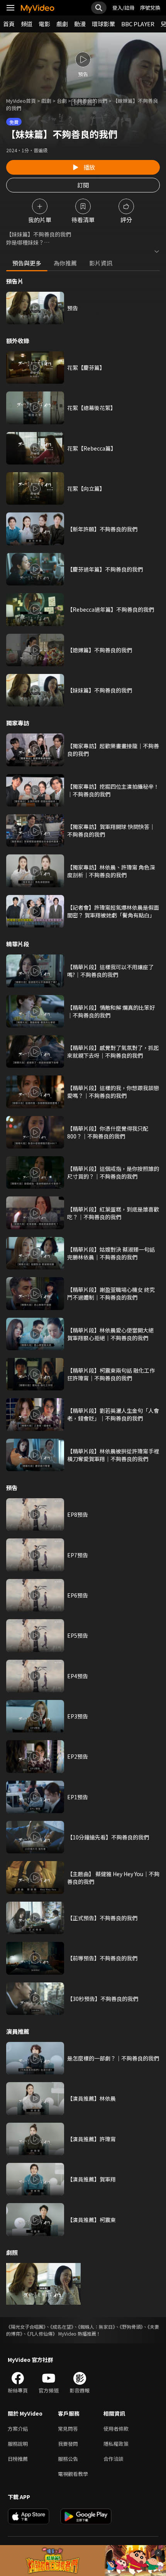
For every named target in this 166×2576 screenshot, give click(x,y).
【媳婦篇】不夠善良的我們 (100, 650)
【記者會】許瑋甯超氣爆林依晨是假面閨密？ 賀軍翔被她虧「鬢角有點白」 (113, 911)
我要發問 (68, 2444)
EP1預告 (78, 1797)
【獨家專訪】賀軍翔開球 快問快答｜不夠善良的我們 (111, 830)
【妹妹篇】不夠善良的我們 (100, 690)
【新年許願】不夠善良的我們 (102, 529)
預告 (73, 308)
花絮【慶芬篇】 (86, 368)
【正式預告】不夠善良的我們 (102, 1918)
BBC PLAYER (138, 24)
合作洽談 (113, 2459)
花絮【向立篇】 (86, 488)
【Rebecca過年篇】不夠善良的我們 (111, 609)
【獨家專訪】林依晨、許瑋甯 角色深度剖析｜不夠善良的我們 (111, 871)
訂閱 (83, 185)
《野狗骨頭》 (131, 2327)
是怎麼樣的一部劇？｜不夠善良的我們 (113, 2058)
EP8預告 (78, 1514)
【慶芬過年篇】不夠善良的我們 (105, 569)
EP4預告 (78, 1676)
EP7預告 (78, 1555)
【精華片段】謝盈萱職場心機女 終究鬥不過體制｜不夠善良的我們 (111, 1293)
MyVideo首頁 (21, 101)
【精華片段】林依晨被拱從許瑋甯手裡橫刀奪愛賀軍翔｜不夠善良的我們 (113, 1455)
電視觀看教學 (73, 2474)
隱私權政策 (116, 2444)
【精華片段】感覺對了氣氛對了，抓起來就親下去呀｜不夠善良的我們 (113, 1051)
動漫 (80, 24)
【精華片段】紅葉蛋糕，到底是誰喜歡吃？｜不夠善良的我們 (113, 1213)
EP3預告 (78, 1716)
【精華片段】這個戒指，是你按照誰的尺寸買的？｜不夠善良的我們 (113, 1172)
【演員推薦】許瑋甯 (91, 2139)
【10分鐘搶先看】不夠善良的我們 (108, 1837)
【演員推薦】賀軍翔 (91, 2179)
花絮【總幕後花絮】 (91, 408)
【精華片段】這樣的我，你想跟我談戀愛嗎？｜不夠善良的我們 (113, 1092)
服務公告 (68, 2459)
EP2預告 (78, 1756)
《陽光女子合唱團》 (26, 2327)
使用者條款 (116, 2429)
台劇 (62, 101)
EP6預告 (78, 1595)
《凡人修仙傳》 (42, 2334)
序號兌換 (150, 8)
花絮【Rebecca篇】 (92, 448)
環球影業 (103, 24)
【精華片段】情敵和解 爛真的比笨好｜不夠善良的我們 (111, 1011)
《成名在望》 (62, 2327)
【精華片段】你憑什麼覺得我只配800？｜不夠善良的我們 (108, 1132)
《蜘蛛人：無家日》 (97, 2327)
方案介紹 (18, 2429)
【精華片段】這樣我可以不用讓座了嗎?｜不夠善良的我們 (110, 971)
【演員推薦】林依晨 (91, 2098)
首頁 (9, 24)
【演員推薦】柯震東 (91, 2220)
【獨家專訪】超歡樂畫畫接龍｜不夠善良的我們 (113, 750)
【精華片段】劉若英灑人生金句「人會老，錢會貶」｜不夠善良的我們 (113, 1414)
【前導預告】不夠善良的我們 (102, 1958)
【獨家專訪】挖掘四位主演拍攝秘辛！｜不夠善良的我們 (113, 790)
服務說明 (18, 2444)
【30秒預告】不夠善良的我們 (103, 1999)
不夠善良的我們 (90, 101)
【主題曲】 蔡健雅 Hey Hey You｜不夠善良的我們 (113, 1878)
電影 (44, 24)
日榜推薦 (18, 2459)
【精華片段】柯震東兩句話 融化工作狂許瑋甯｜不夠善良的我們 (111, 1374)
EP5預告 (78, 1635)
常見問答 (68, 2429)
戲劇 (62, 24)
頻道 (27, 24)
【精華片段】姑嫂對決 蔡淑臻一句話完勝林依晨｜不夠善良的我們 (111, 1253)
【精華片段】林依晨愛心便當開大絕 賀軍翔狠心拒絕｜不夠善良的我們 (110, 1334)
